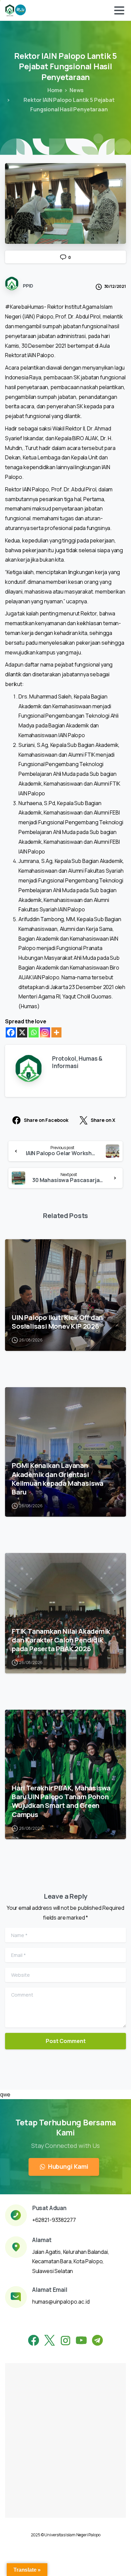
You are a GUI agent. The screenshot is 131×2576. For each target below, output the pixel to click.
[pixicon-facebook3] (34, 2341)
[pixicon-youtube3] (81, 2341)
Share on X (103, 1120)
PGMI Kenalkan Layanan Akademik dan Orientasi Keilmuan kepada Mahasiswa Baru (58, 1478)
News (77, 90)
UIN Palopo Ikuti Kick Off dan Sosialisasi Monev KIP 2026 (57, 1322)
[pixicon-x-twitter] (50, 2341)
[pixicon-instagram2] (65, 2341)
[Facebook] (11, 1032)
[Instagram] (45, 1032)
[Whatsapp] (34, 1032)
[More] (56, 1032)
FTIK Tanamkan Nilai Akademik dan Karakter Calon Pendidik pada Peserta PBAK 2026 (61, 1640)
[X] (22, 1032)
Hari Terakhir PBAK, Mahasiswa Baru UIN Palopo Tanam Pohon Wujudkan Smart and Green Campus (61, 1801)
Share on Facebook (46, 1120)
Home (55, 90)
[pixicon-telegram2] (97, 2341)
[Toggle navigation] (119, 10)
